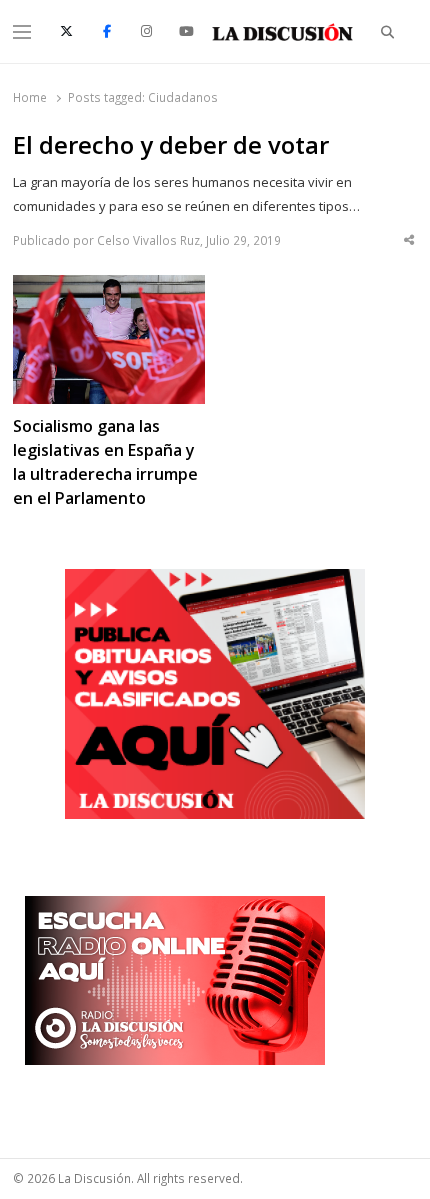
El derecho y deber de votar (171, 145)
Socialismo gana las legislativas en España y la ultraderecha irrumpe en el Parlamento (105, 462)
